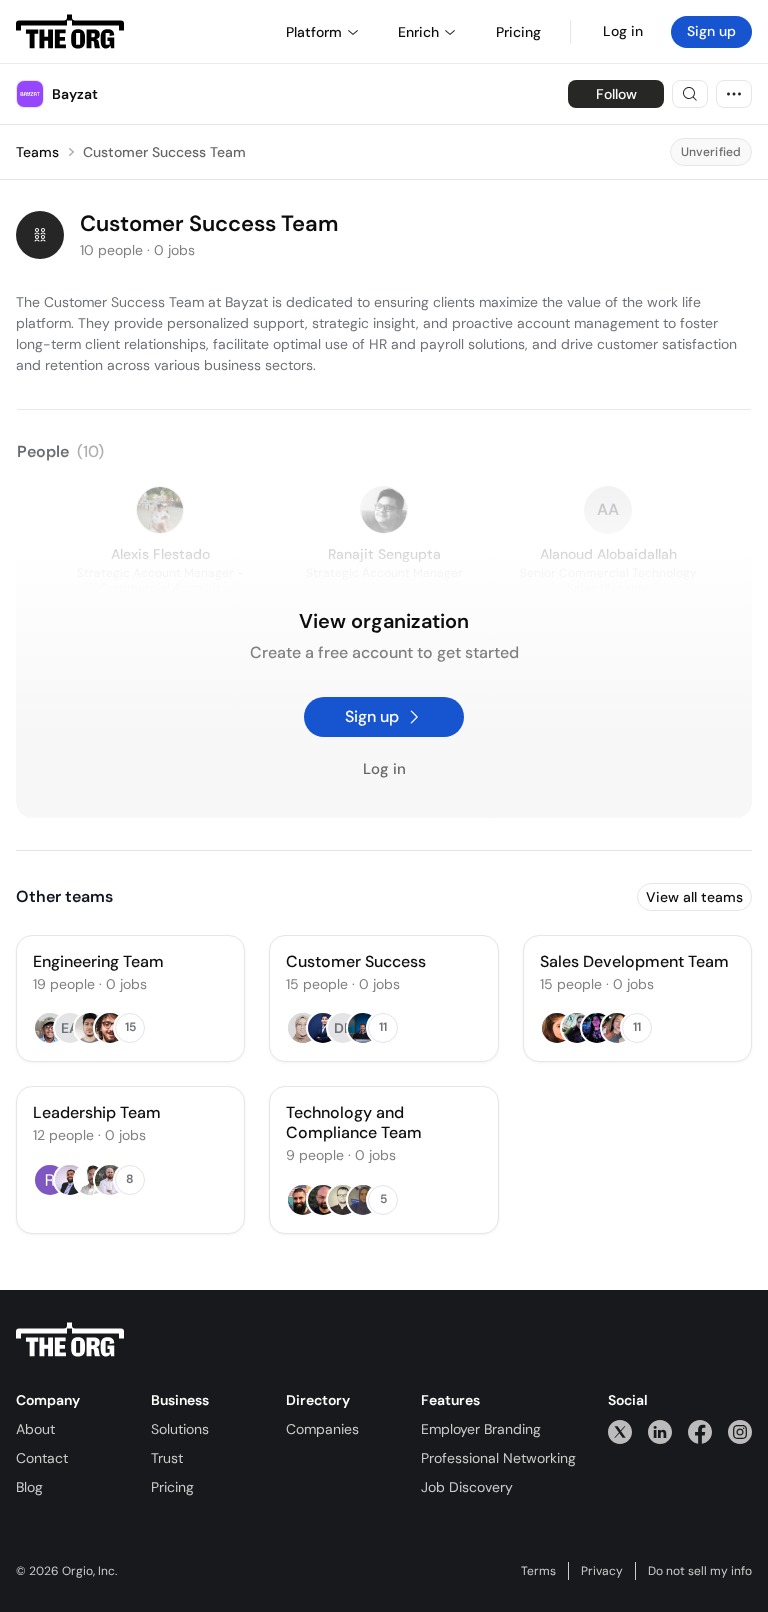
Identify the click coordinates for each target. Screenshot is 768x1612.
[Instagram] (740, 1431)
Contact (42, 1458)
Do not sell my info (700, 1571)
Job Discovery (467, 1487)
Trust (167, 1458)
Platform (314, 32)
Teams (37, 152)
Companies (322, 1429)
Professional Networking (498, 1458)
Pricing (172, 1487)
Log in (623, 31)
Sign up (711, 31)
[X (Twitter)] (620, 1431)
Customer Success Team (164, 152)
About (35, 1429)
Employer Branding (481, 1429)
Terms (538, 1571)
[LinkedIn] (660, 1431)
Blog (29, 1487)
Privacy (602, 1571)
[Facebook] (700, 1431)
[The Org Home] (70, 32)
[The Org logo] (70, 1340)
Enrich (418, 32)
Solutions (180, 1429)
